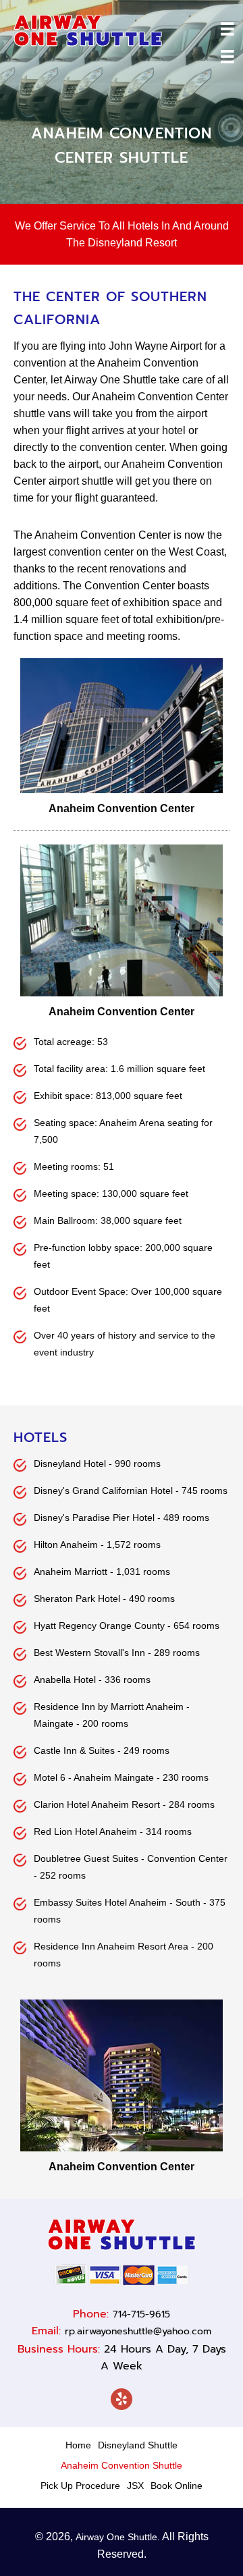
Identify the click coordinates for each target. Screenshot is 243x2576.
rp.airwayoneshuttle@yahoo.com (138, 2331)
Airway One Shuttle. (118, 2537)
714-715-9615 (141, 2314)
